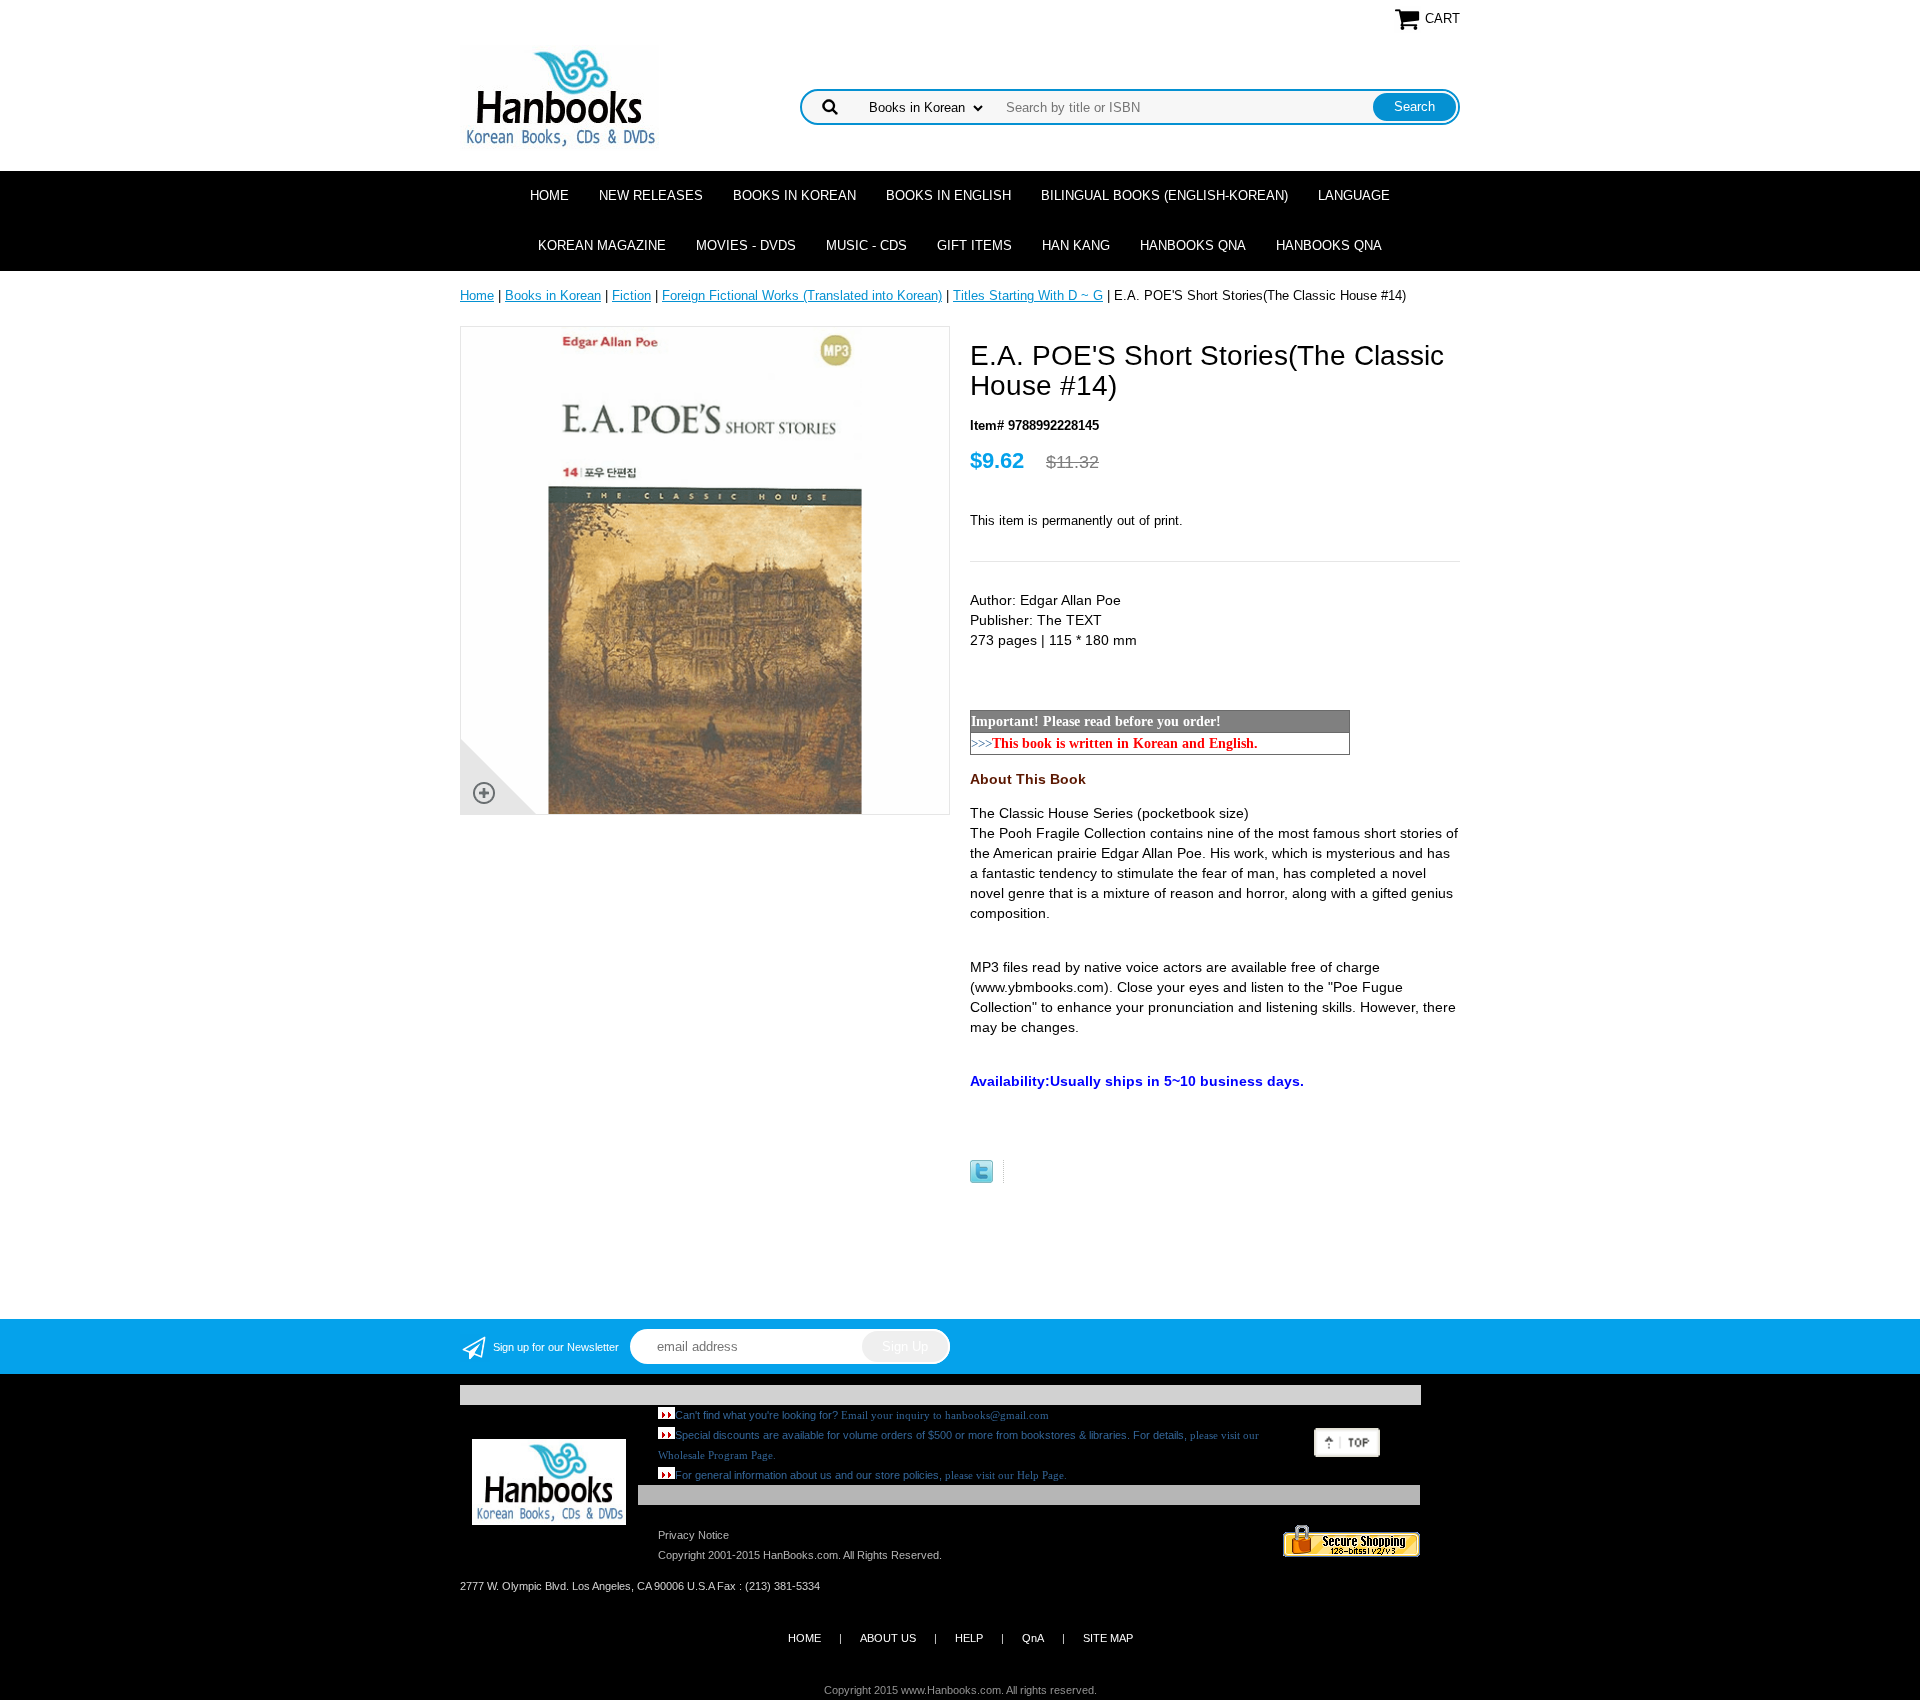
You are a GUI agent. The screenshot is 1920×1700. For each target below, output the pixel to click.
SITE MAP (1108, 1638)
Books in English (948, 195)
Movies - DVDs (746, 245)
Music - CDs (866, 245)
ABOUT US (888, 1638)
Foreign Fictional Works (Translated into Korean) (802, 295)
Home (549, 195)
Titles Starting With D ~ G (1028, 295)
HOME (804, 1638)
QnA (1033, 1638)
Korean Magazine (602, 245)
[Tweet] (981, 1178)
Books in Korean (794, 195)
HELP (969, 1638)
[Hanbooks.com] (559, 96)
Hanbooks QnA (1193, 245)
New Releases (651, 195)
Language (1354, 195)
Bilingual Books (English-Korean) (1164, 195)
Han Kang (1076, 245)
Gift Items (974, 245)
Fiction (631, 295)
